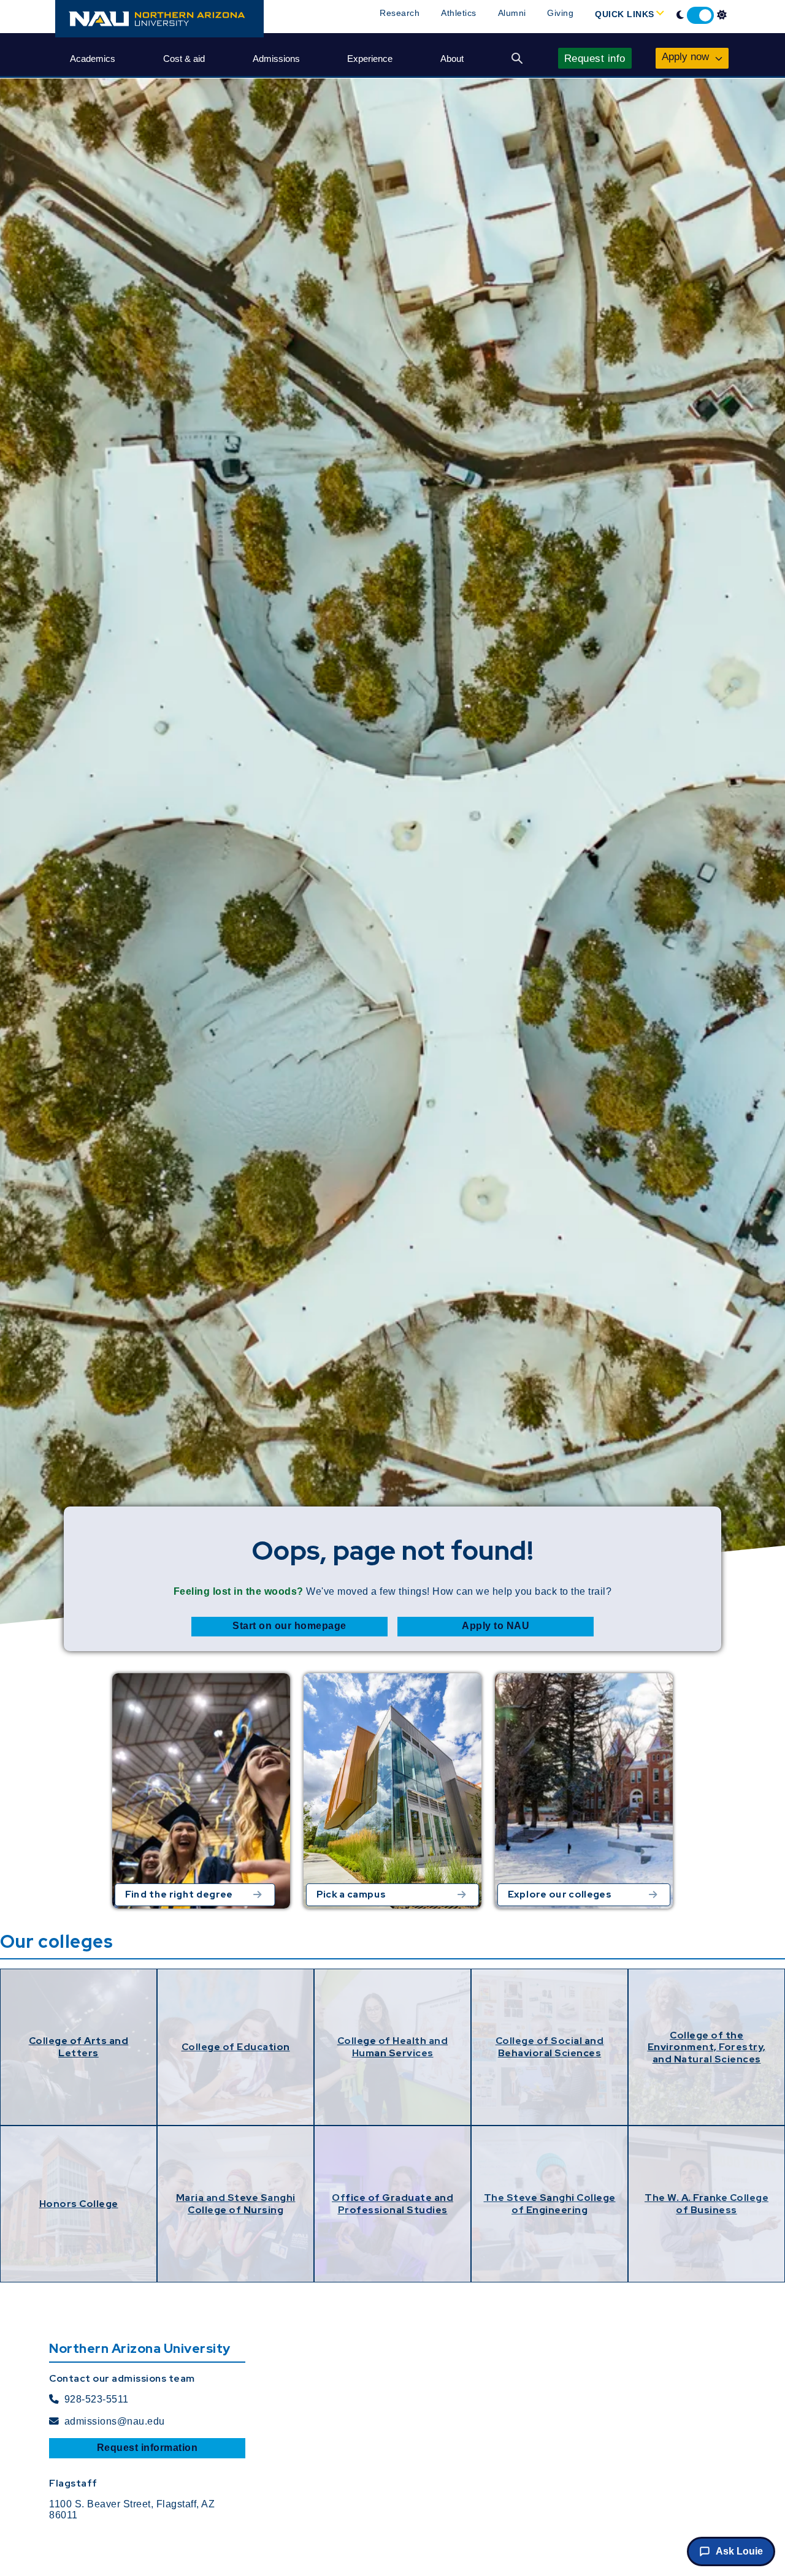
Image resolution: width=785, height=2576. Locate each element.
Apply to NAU (496, 1626)
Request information (147, 2448)
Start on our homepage (289, 1626)
